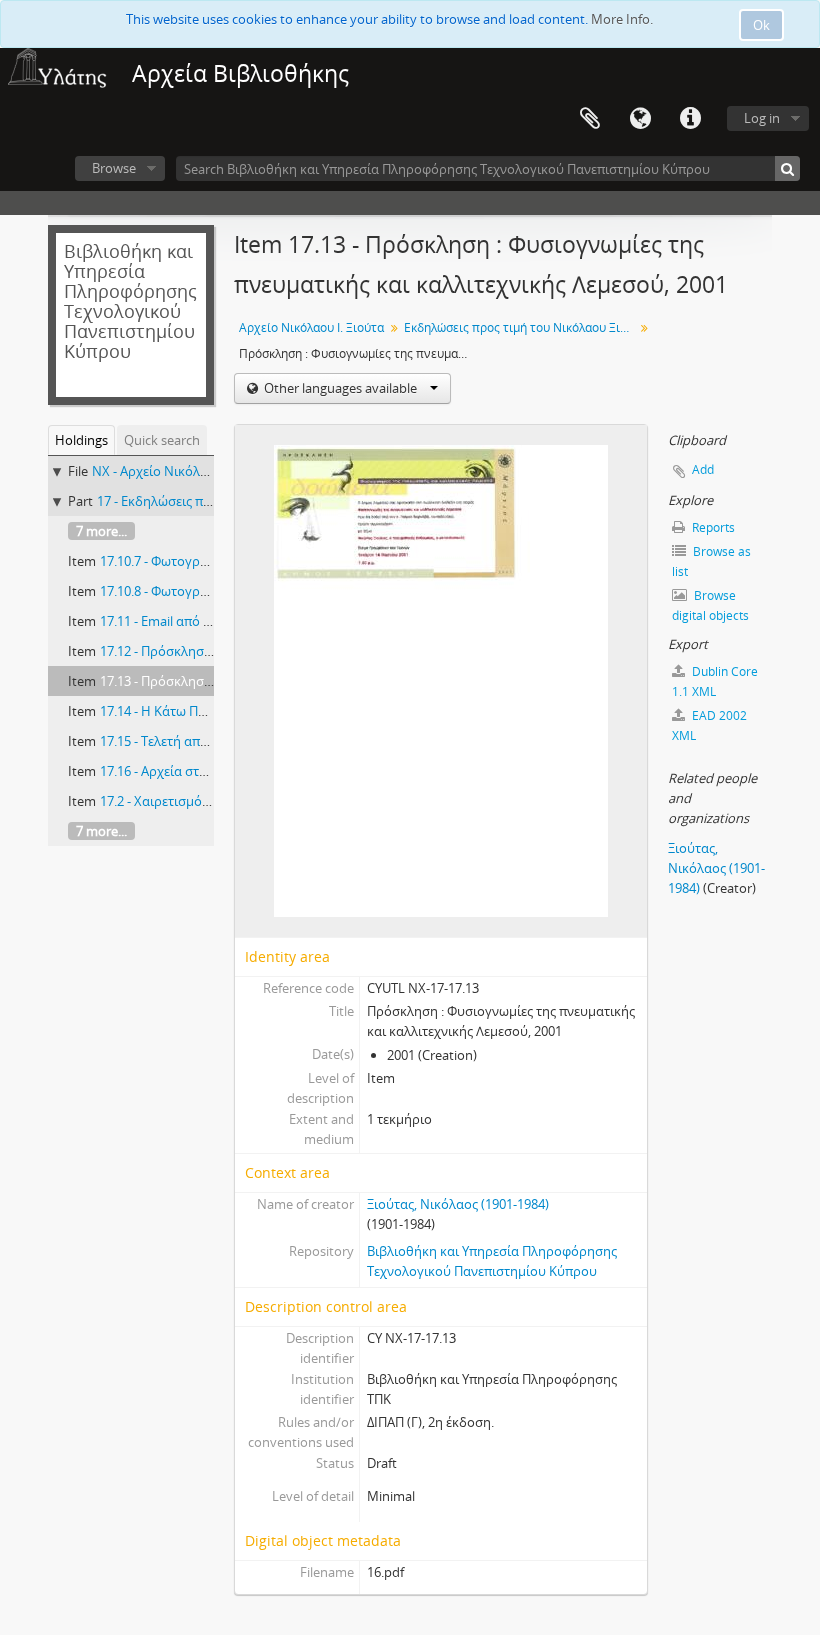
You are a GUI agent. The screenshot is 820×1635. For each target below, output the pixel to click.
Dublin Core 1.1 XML (715, 681)
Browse (114, 168)
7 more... (101, 531)
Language (640, 119)
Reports (712, 527)
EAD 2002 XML (709, 725)
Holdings (81, 440)
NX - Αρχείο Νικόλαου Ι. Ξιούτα (185, 471)
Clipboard (590, 119)
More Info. (622, 19)
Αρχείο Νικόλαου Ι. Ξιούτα (311, 327)
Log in (762, 118)
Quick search (162, 440)
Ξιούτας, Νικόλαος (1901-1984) (458, 1204)
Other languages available (340, 388)
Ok (761, 25)
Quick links (690, 119)
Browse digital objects (710, 605)
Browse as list (711, 561)
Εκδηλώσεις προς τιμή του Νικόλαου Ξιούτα (521, 327)
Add (703, 469)
